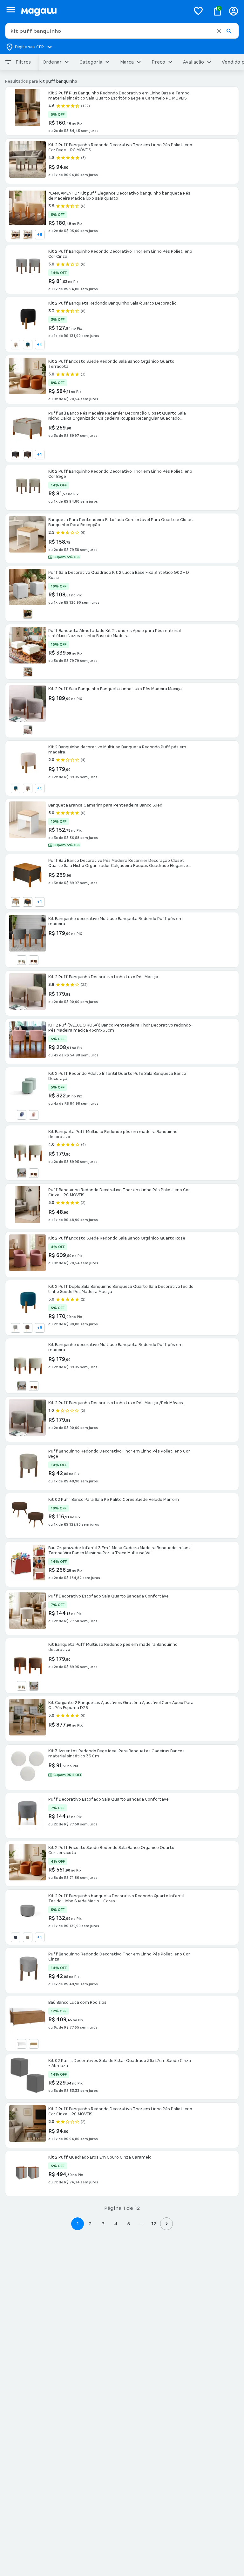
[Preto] (28, 614)
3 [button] (103, 2224)
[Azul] (28, 345)
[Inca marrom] (28, 1328)
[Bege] (28, 730)
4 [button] (116, 2224)
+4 (40, 345)
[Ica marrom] (16, 235)
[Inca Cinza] (16, 1328)
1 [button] (78, 2224)
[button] (219, 31)
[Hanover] (34, 2044)
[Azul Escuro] (16, 1937)
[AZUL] (22, 1115)
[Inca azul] (28, 235)
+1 (40, 455)
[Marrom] (28, 455)
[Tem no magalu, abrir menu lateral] (11, 10)
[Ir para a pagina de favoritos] (198, 11)
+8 (40, 235)
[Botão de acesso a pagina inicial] (103, 11)
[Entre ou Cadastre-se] (234, 11)
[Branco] (22, 2044)
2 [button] (90, 2224)
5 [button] (129, 2224)
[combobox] (122, 31)
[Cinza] (16, 455)
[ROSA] (34, 1115)
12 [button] (154, 2224)
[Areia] (16, 345)
